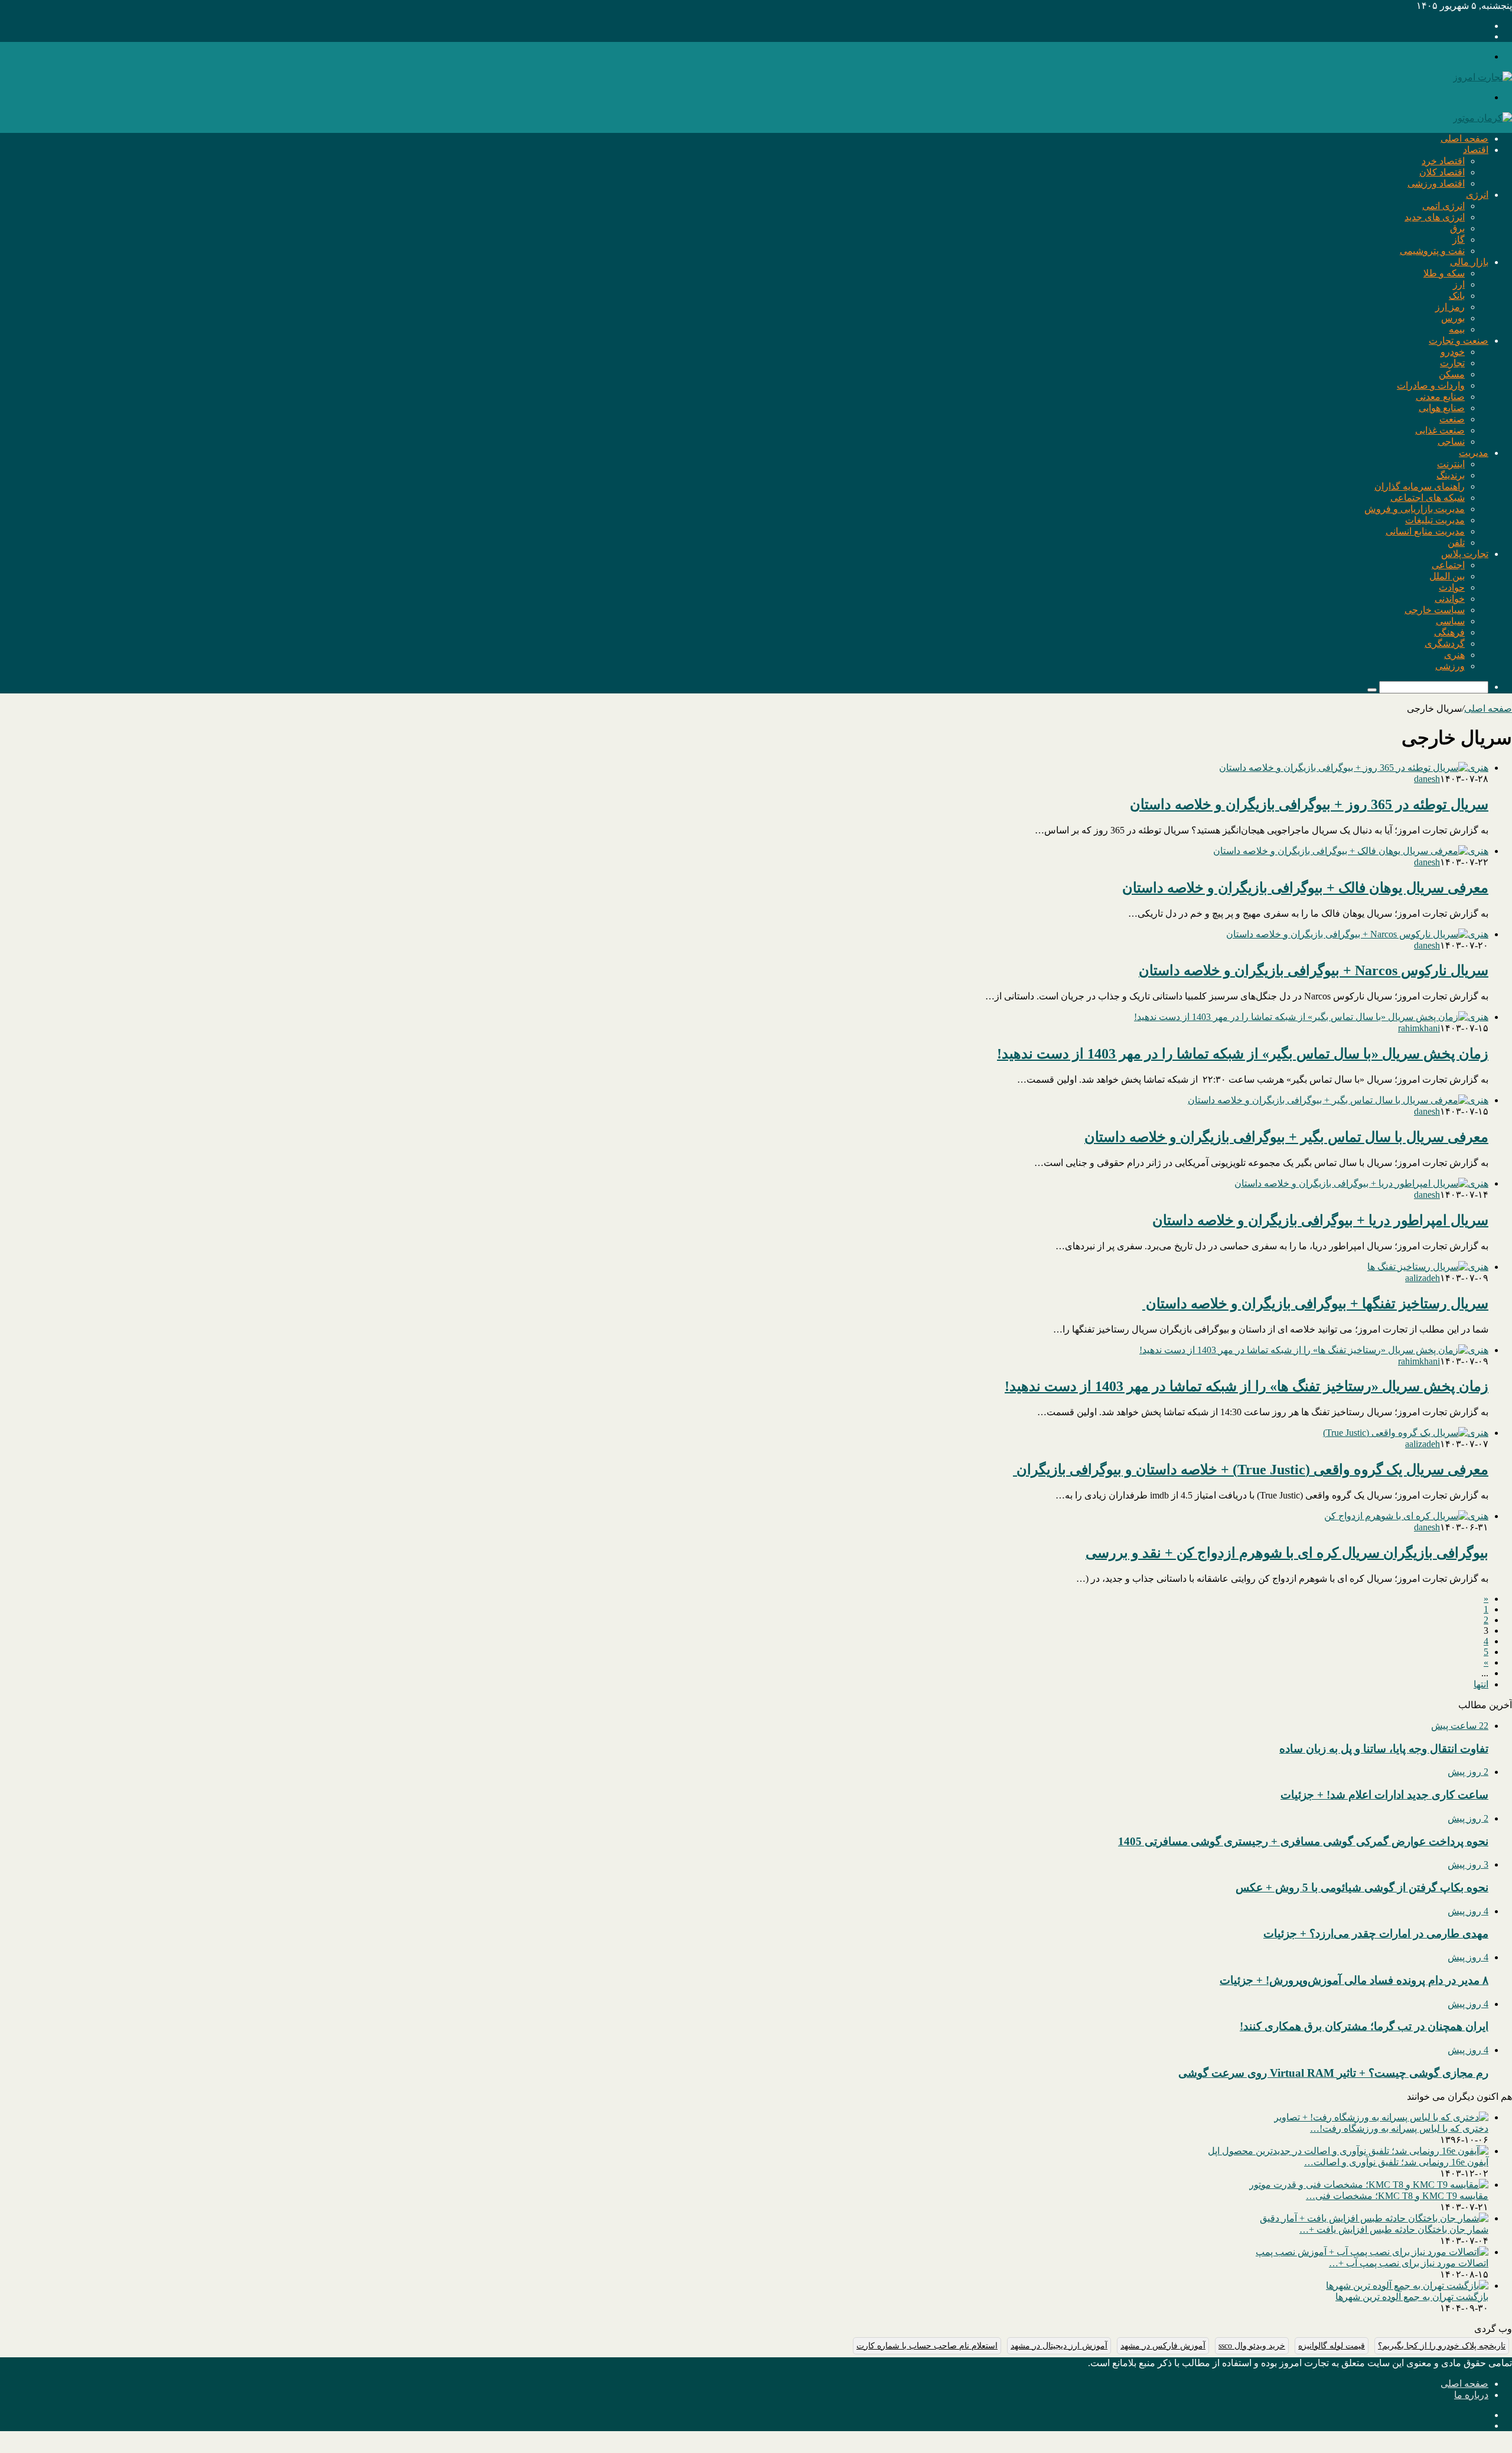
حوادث (1452, 587)
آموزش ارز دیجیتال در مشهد (1059, 2346)
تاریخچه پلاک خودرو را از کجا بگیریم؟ (1442, 2346)
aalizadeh (1423, 1278)
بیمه (1457, 329)
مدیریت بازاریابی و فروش (1415, 509)
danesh (1427, 779)
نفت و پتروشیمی (1432, 251)
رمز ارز (1450, 307)
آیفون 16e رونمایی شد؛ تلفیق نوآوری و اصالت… (1396, 2162)
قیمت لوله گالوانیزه (1332, 2346)
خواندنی (1450, 599)
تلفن (1456, 543)
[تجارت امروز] (1482, 77)
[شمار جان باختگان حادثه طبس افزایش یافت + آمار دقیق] (1374, 2218)
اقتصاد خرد (1443, 161)
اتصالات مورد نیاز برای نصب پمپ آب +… (1409, 2263)
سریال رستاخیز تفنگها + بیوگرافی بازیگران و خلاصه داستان (1315, 1304)
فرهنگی (1449, 632)
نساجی (1451, 442)
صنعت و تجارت (1459, 341)
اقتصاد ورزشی (1436, 183)
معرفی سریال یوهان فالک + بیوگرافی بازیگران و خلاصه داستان (1305, 888)
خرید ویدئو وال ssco (1252, 2346)
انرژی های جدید (1435, 217)
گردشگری (1445, 644)
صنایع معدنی (1440, 397)
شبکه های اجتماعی (1428, 498)
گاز (1459, 240)
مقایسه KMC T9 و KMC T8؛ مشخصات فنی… (1397, 2196)
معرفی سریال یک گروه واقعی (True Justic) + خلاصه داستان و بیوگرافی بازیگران (1251, 1470)
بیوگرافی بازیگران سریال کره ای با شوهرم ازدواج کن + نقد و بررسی (1287, 1553)
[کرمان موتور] (1482, 118)
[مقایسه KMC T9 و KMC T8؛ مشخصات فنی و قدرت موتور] (1369, 2185)
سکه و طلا (1444, 273)
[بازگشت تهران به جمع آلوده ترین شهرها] (1407, 2286)
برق (1457, 228)
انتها (1481, 1684)
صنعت (1452, 419)
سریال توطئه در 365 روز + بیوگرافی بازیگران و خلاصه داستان (1309, 804)
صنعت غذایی (1440, 430)
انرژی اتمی (1443, 206)
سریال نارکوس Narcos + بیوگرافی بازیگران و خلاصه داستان (1314, 970)
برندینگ (1451, 475)
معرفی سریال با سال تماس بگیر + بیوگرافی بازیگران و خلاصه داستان (1286, 1137)
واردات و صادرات (1431, 385)
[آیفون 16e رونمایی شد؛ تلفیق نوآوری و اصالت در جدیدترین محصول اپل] (1348, 2151)
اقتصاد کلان (1442, 172)
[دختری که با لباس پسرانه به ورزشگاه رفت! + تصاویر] (1381, 2117)
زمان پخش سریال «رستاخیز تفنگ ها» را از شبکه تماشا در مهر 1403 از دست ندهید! (1247, 1386)
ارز (1459, 284)
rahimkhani (1419, 1028)
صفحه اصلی (1464, 139)
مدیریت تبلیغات (1435, 520)
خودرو (1453, 352)
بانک (1457, 296)
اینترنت (1451, 464)
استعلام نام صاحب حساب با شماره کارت (927, 2346)
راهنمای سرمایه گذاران (1420, 486)
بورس (1453, 318)
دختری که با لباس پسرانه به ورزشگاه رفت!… (1399, 2128)
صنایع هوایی (1442, 408)
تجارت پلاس (1465, 554)
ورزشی (1450, 666)
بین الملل (1447, 576)
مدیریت (1474, 453)
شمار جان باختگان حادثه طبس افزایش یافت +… (1394, 2229)
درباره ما (1471, 2395)
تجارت (1452, 363)
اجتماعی (1448, 565)
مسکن (1452, 374)
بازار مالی (1469, 262)
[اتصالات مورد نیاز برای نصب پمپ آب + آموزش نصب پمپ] (1372, 2252)
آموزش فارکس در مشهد (1163, 2346)
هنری (1454, 655)
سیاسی (1450, 621)
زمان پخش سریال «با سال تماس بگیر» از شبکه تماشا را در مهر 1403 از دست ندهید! (1243, 1054)
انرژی (1477, 195)
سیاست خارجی (1435, 610)
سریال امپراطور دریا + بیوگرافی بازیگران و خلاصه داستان (1320, 1220)
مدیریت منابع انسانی (1425, 531)
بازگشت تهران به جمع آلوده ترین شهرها (1412, 2297)
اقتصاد (1476, 150)
